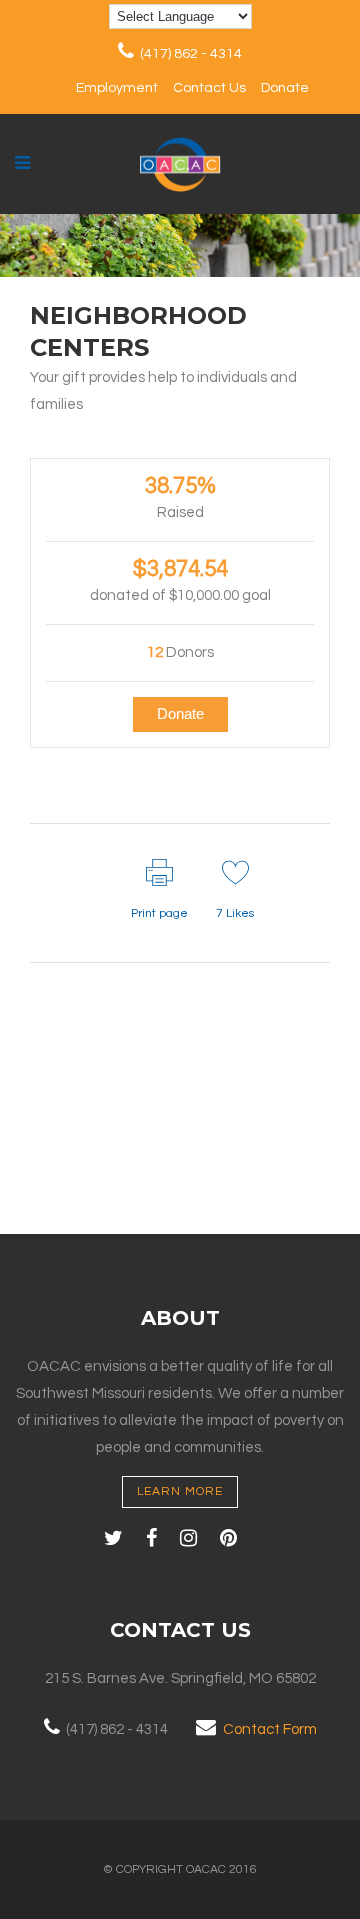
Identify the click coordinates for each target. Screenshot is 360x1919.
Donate (285, 88)
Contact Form (270, 1729)
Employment (117, 88)
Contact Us (209, 88)
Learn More (180, 1491)
